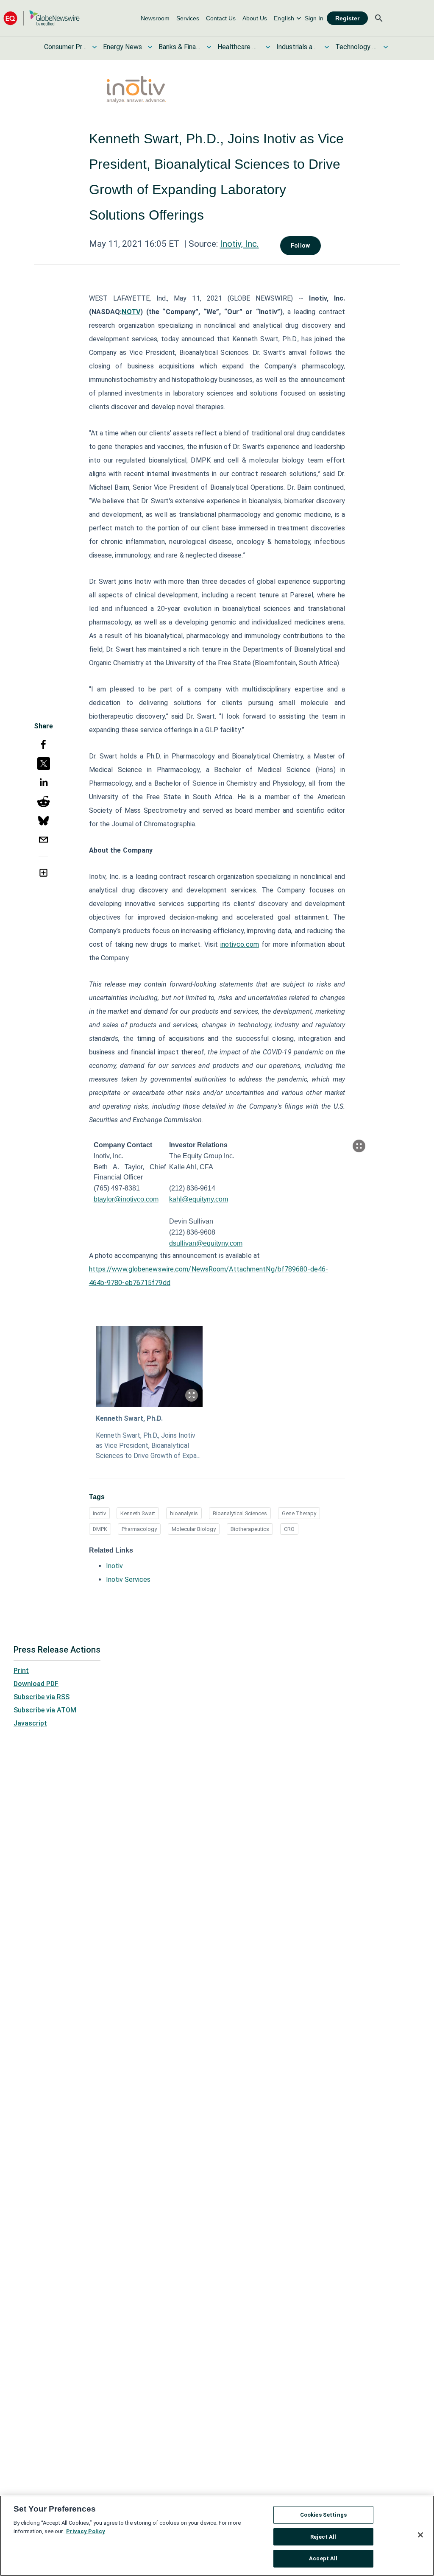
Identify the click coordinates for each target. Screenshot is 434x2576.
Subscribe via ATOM (45, 1710)
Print (21, 1671)
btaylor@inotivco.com (126, 1199)
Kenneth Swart (138, 1513)
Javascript (30, 1723)
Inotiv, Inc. (239, 244)
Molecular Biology (194, 1529)
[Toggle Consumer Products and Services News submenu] (95, 47)
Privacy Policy (86, 2531)
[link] (155, 18)
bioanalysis (184, 1513)
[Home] (42, 18)
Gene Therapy (299, 1513)
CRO (289, 1529)
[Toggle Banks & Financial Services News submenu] (209, 47)
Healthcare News (239, 47)
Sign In (314, 18)
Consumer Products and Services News (65, 47)
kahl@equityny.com (199, 1199)
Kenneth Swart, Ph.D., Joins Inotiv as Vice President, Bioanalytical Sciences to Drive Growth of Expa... (148, 1446)
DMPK (100, 1529)
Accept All (323, 2558)
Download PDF (36, 1684)
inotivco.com (240, 944)
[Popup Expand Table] (359, 1146)
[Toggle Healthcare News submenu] (268, 47)
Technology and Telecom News (356, 47)
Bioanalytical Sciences (240, 1513)
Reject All (323, 2537)
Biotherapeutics (250, 1529)
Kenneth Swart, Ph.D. (129, 1418)
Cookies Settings (323, 2515)
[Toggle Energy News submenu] (150, 47)
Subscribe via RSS (42, 1697)
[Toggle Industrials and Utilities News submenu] (327, 47)
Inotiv (99, 1513)
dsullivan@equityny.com (206, 1243)
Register (347, 18)
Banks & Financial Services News (180, 47)
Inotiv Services (128, 1579)
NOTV (131, 312)
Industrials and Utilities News (298, 47)
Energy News (122, 47)
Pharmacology (139, 1529)
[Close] (420, 2535)
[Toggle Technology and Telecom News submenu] (386, 47)
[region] (217, 2536)
